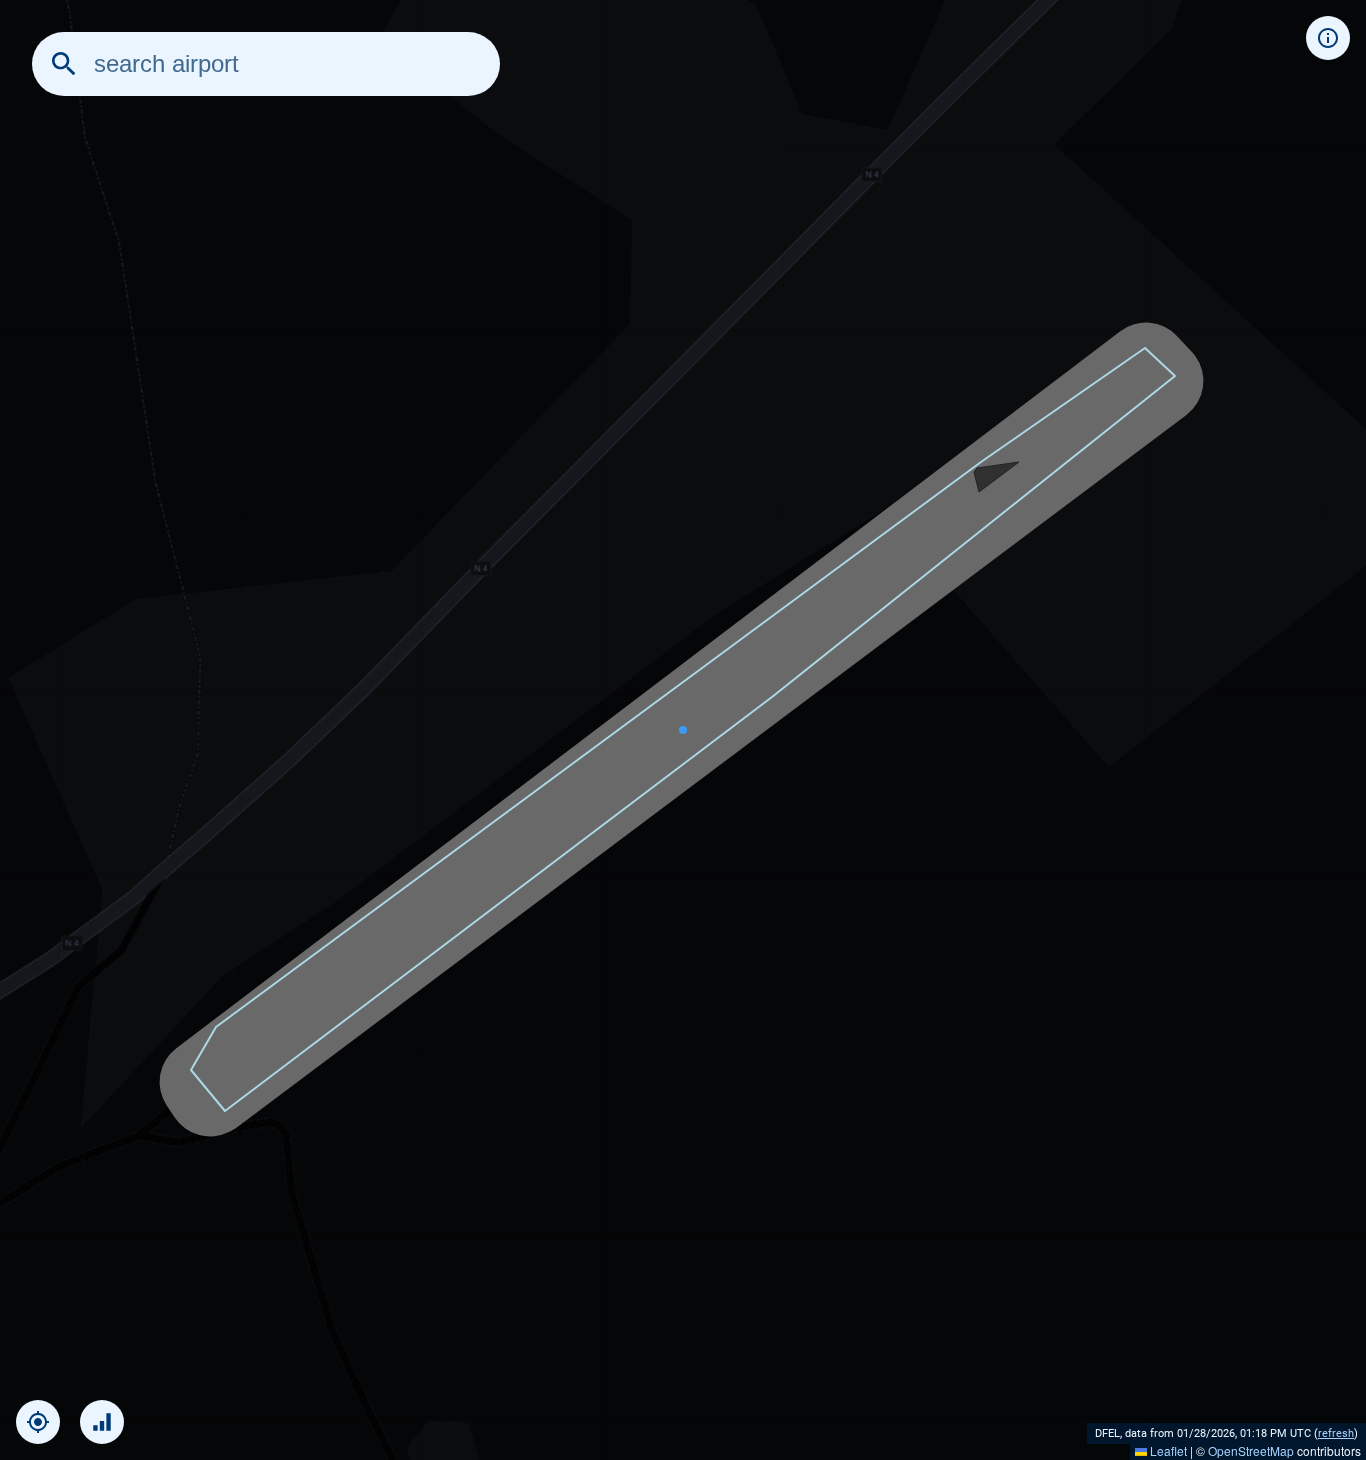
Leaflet (1167, 1450)
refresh (1336, 1433)
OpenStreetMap (1251, 1450)
